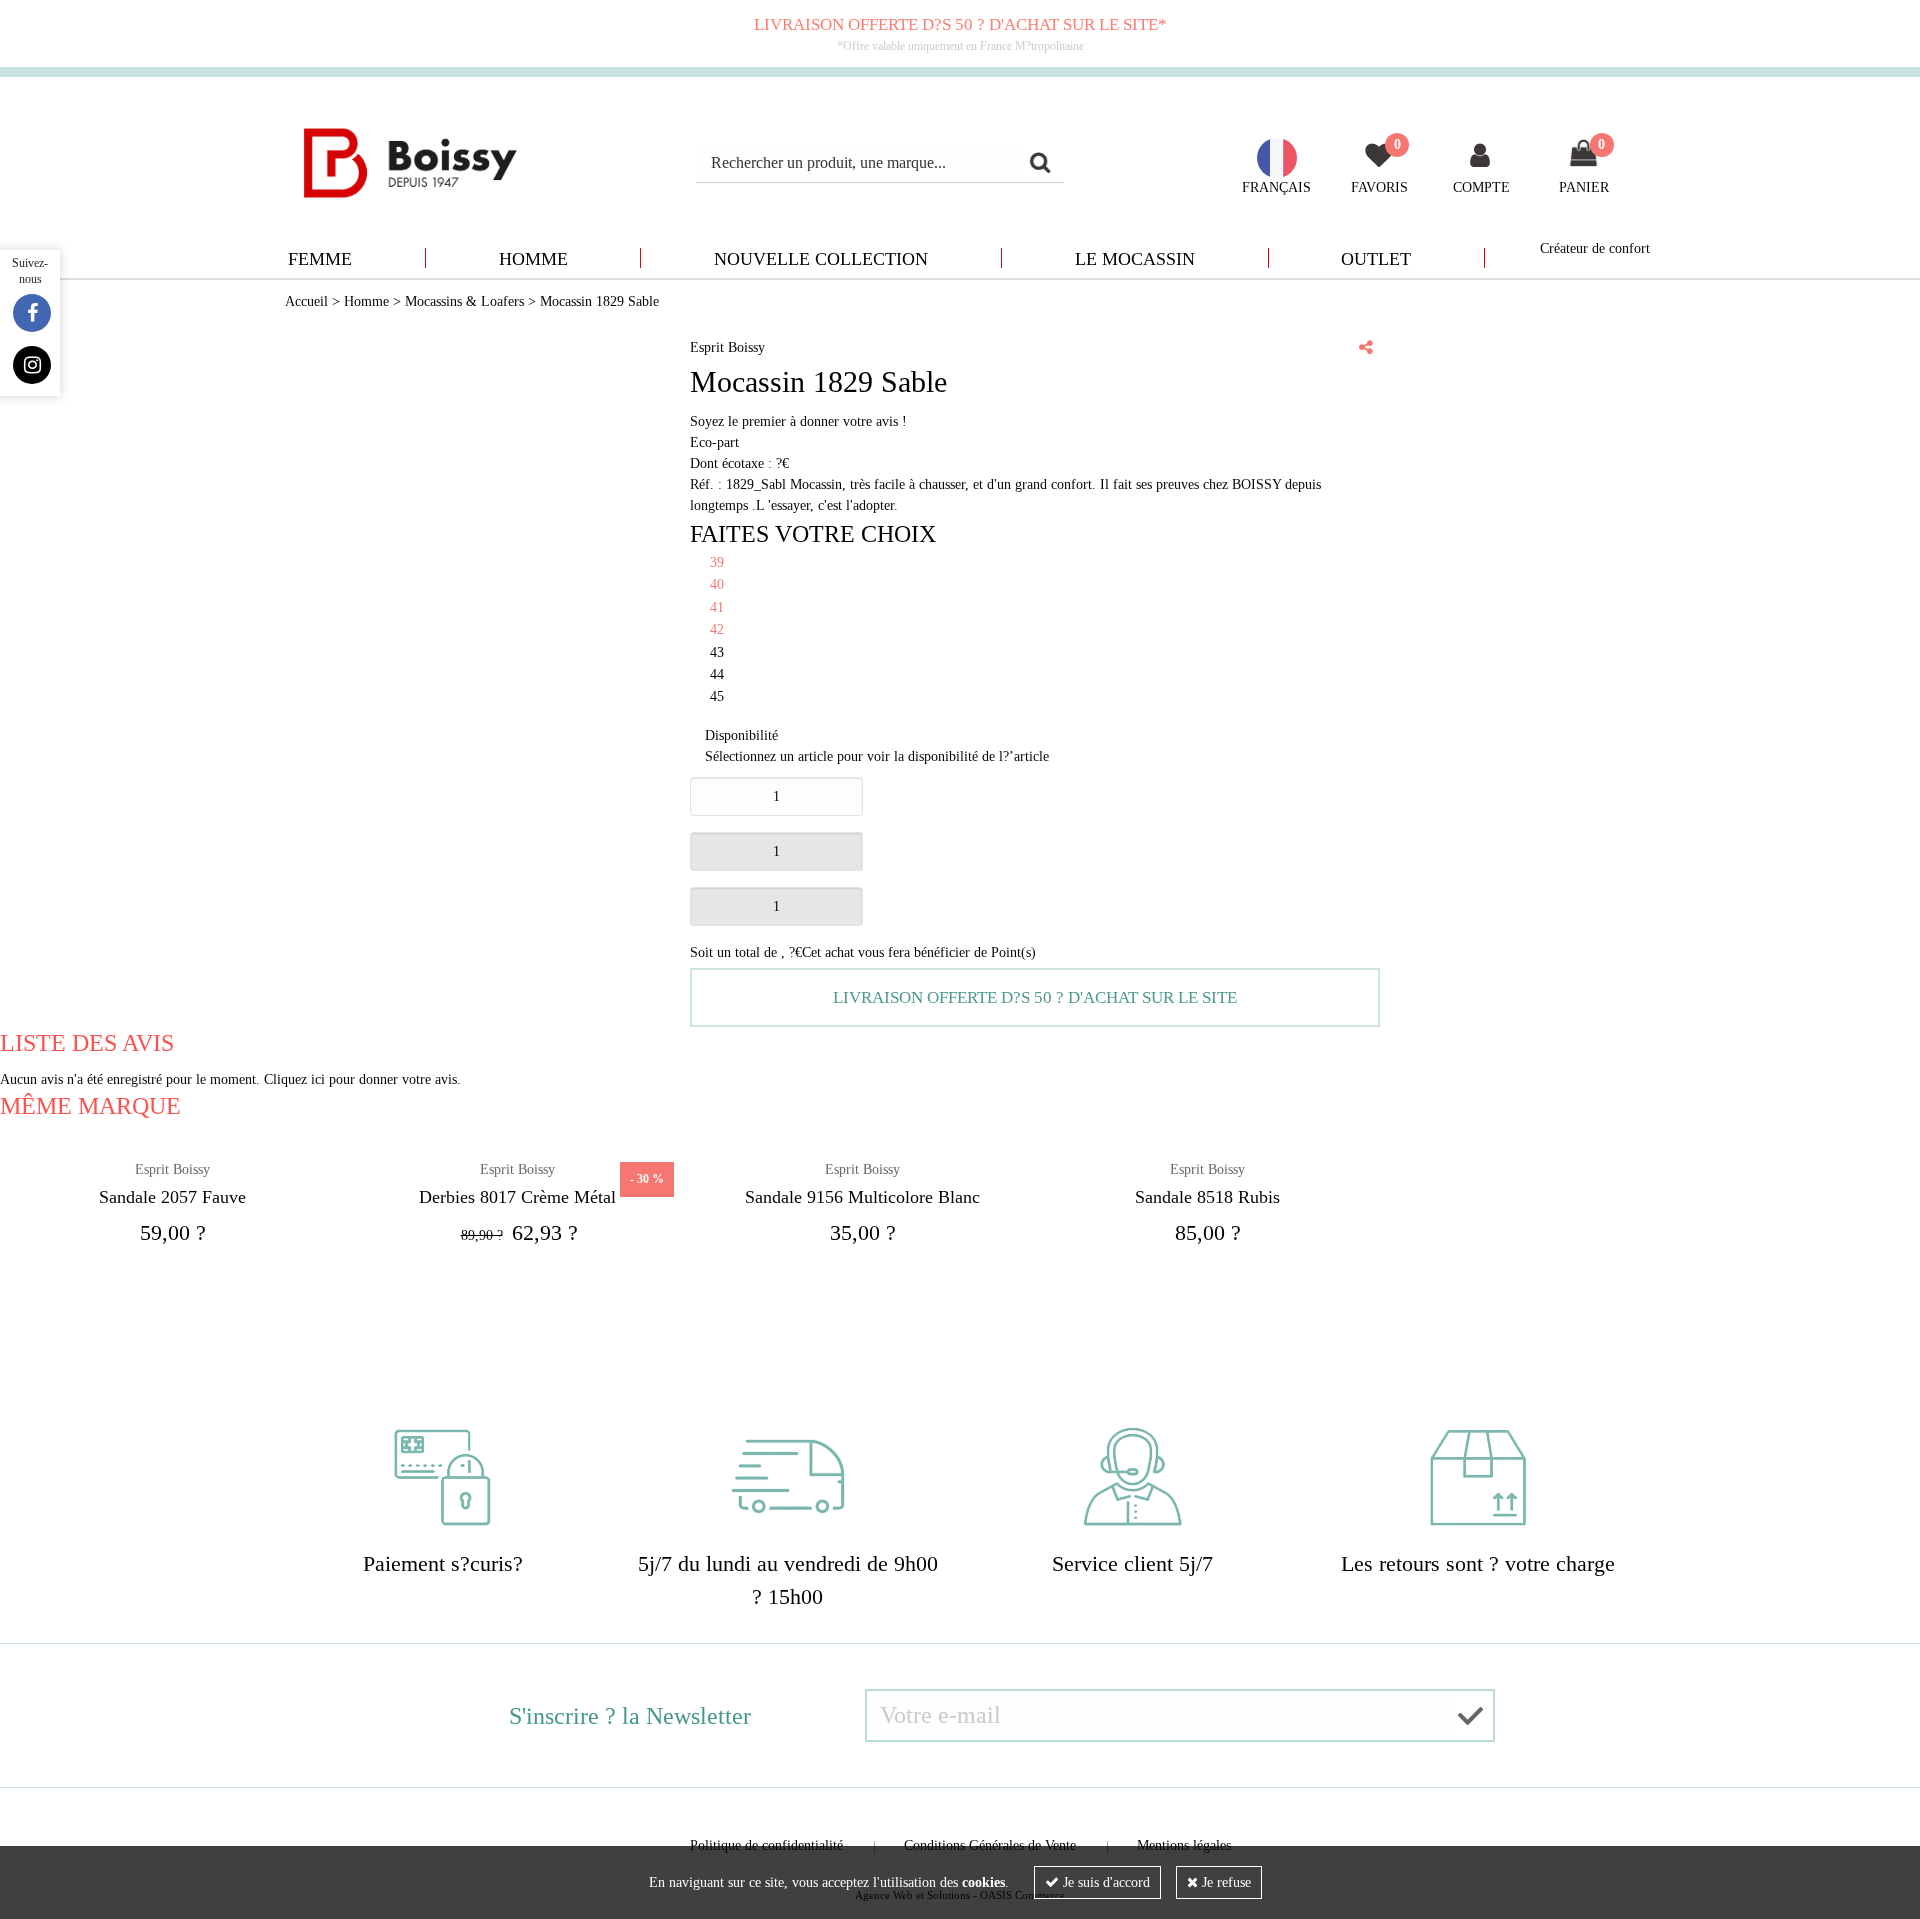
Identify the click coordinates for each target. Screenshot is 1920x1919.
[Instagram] (32, 365)
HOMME (533, 259)
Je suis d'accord (1104, 1882)
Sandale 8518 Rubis (1207, 1197)
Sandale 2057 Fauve (172, 1197)
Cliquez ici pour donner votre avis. (362, 1079)
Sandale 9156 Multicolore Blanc (862, 1197)
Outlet (1376, 259)
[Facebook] (32, 313)
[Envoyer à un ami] (1366, 347)
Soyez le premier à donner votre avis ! (798, 421)
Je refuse (1224, 1882)
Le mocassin (1135, 259)
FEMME (320, 259)
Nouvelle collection (821, 259)
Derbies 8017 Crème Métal (517, 1197)
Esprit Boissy (172, 1169)
